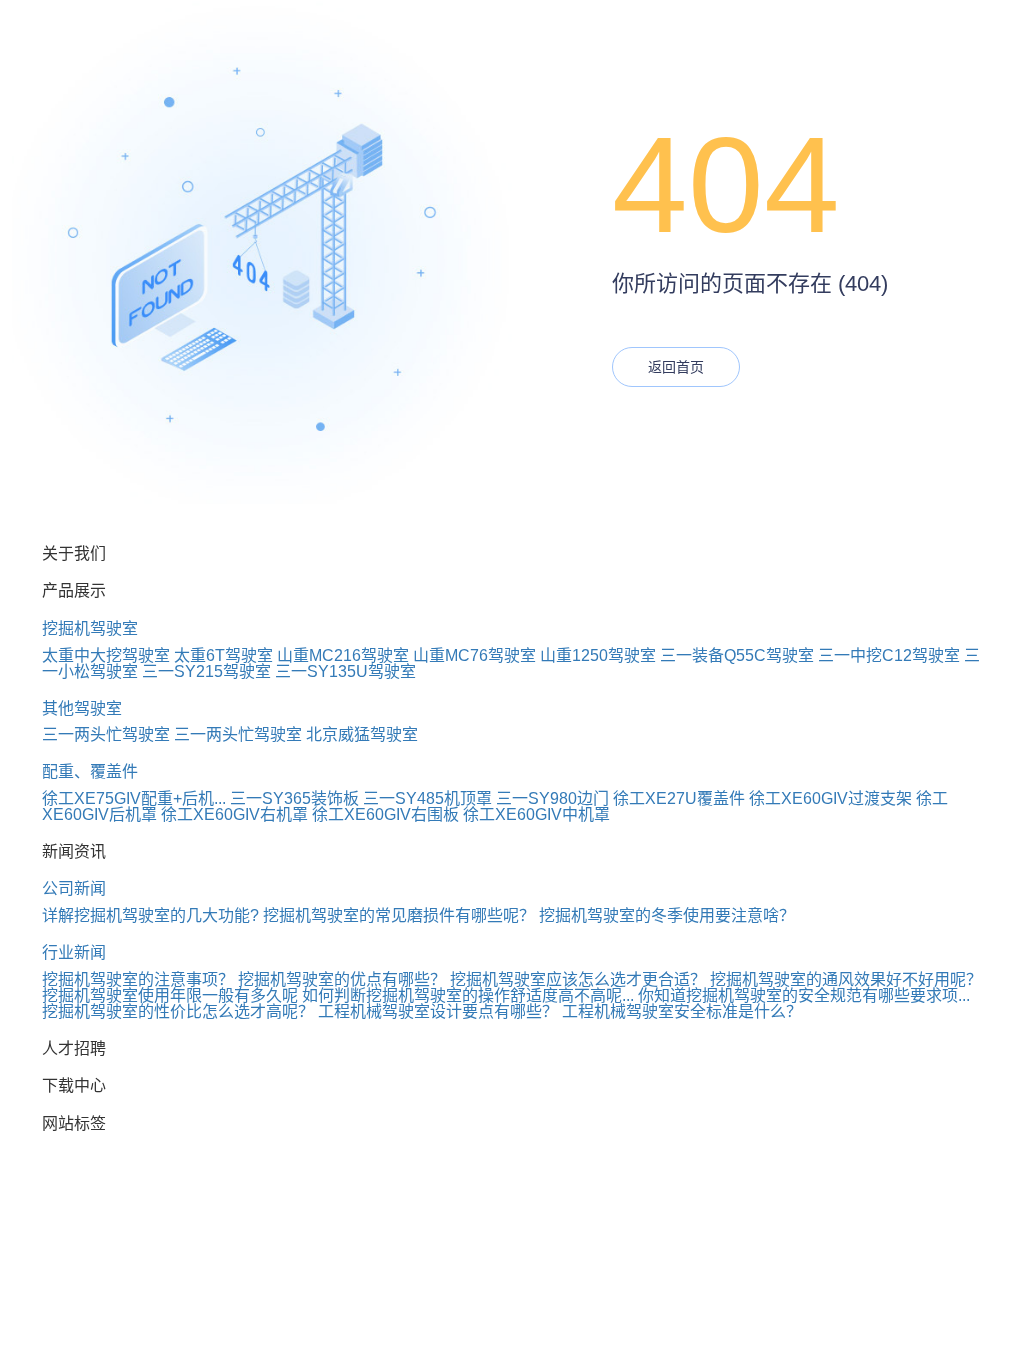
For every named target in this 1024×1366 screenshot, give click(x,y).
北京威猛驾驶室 (362, 734)
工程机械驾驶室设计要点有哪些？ (438, 1011)
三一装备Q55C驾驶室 (737, 655)
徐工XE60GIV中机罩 (536, 814)
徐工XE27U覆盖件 (679, 798)
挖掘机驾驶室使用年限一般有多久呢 (170, 995)
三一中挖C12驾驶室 (889, 655)
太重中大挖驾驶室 (106, 655)
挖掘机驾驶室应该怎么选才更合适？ (578, 979)
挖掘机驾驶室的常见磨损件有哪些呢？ (399, 915)
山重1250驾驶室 (598, 655)
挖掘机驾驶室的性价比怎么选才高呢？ (178, 1011)
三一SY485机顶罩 (427, 798)
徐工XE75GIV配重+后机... (134, 798)
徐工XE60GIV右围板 (385, 814)
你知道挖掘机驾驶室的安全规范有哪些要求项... (804, 995)
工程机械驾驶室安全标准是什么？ (682, 1011)
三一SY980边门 (552, 798)
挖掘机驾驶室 (90, 628)
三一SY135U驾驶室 (345, 671)
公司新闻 (74, 888)
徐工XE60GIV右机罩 (234, 814)
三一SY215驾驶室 (206, 671)
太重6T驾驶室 (223, 655)
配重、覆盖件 (90, 771)
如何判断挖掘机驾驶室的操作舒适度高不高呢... (468, 995)
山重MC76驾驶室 (474, 655)
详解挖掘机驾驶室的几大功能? (150, 915)
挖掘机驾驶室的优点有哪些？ (342, 979)
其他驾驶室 (82, 708)
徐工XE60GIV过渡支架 (830, 798)
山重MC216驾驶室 (343, 655)
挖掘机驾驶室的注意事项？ (138, 979)
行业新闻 (74, 952)
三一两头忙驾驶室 (106, 734)
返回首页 (676, 367)
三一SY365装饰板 (294, 798)
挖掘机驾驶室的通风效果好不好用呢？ (846, 979)
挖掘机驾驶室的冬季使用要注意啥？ (667, 915)
